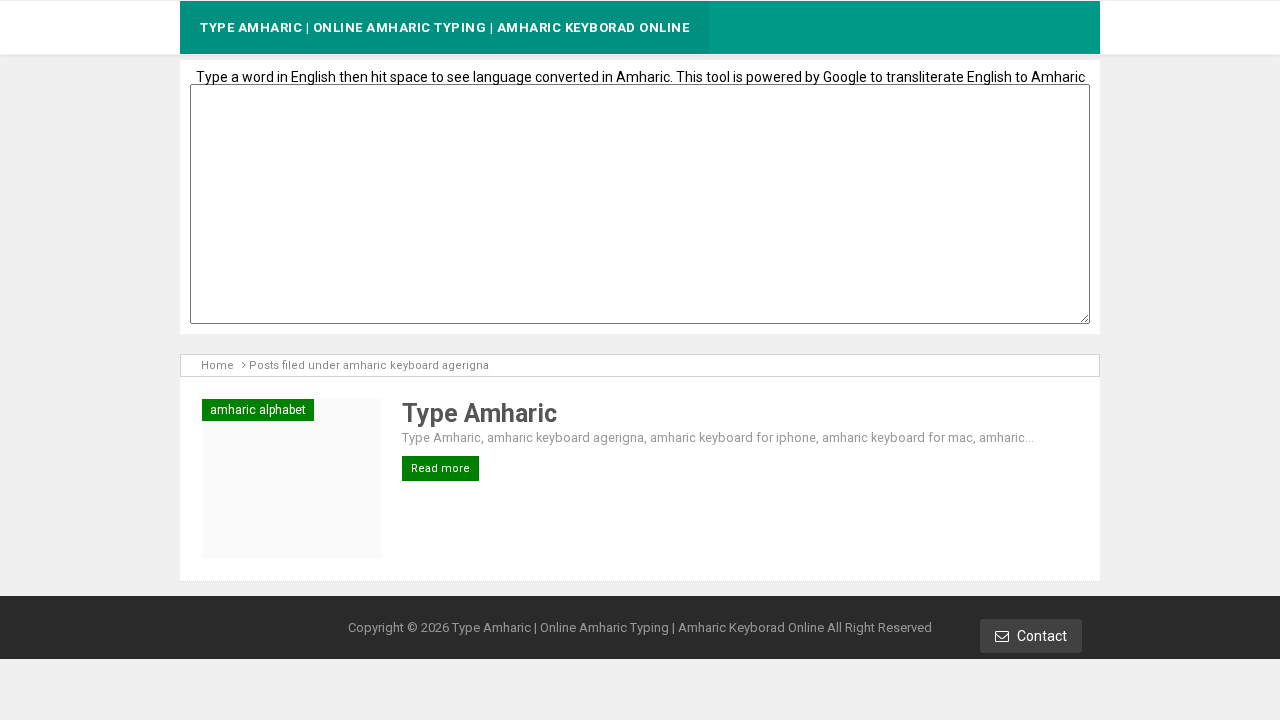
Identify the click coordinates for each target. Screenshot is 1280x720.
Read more (440, 468)
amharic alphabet (258, 410)
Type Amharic (479, 413)
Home (217, 365)
